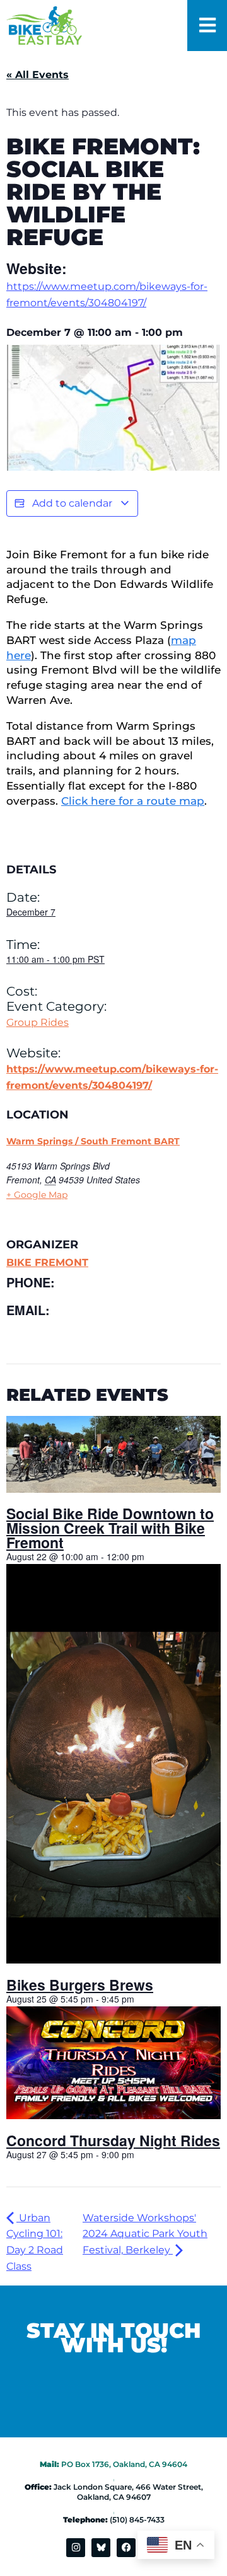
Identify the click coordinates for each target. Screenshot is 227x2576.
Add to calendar (72, 503)
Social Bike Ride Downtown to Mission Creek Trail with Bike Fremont (110, 1528)
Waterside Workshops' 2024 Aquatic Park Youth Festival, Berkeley (145, 2234)
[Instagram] (76, 2548)
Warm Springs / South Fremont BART (93, 1141)
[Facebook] (126, 2548)
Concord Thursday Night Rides (113, 2140)
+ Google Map (37, 1195)
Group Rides (38, 1022)
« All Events (38, 75)
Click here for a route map (133, 801)
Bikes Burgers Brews (80, 1985)
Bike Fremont (47, 1262)
